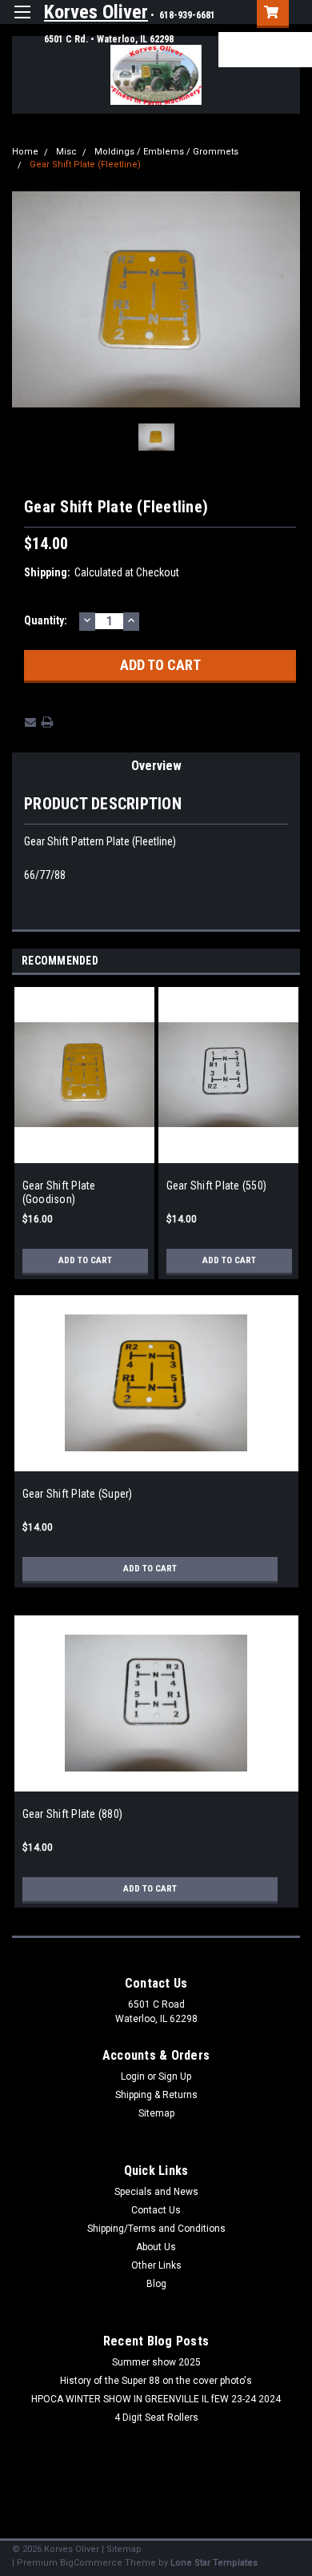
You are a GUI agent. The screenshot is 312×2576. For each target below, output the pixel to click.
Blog (156, 2284)
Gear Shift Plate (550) (217, 1186)
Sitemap (156, 2113)
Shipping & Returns (156, 2095)
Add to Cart (85, 1260)
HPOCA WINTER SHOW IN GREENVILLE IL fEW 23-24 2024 (156, 2399)
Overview (156, 766)
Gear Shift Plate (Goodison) (59, 1193)
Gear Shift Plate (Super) (78, 1494)
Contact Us (156, 2210)
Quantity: (46, 620)
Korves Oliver (96, 12)
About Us (156, 2247)
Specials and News (156, 2192)
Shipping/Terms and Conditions (156, 2229)
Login (234, 43)
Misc (66, 152)
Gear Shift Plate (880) (73, 1814)
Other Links (156, 2265)
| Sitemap (122, 2549)
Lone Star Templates (214, 2563)
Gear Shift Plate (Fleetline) (85, 165)
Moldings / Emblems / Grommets (166, 152)
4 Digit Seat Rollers (156, 2418)
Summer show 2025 (156, 2362)
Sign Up (242, 56)
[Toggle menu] (22, 22)
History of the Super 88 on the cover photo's (156, 2381)
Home (25, 152)
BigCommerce (91, 2563)
